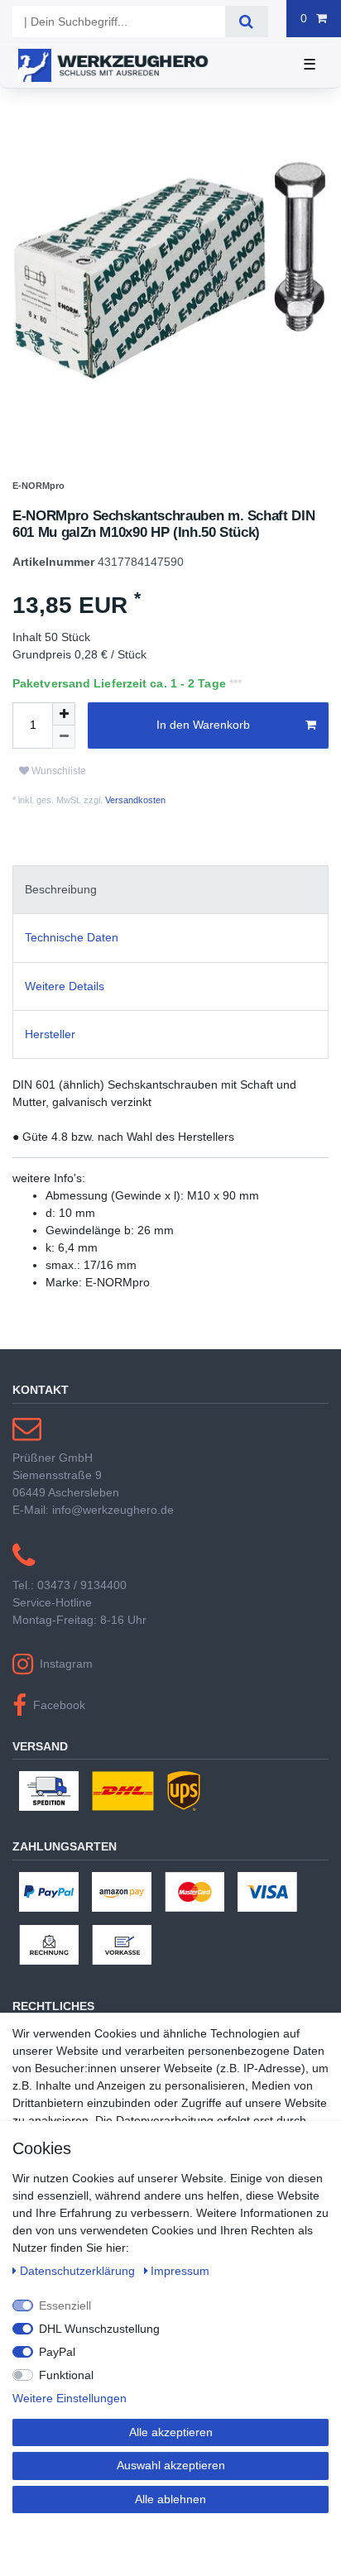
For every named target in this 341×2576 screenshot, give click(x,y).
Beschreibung (61, 926)
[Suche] (246, 22)
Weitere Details (65, 1022)
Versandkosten (134, 836)
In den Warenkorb (203, 761)
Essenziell (65, 2305)
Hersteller (50, 1070)
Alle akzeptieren (171, 2432)
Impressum (180, 2271)
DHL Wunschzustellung (99, 2329)
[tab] (170, 925)
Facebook (59, 1740)
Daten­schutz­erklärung (79, 2271)
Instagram (66, 1699)
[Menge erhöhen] (64, 749)
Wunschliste (58, 807)
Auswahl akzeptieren (171, 2465)
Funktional (66, 2375)
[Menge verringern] (64, 773)
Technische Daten (72, 974)
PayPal (57, 2352)
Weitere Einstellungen (70, 2398)
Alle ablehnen (170, 2499)
